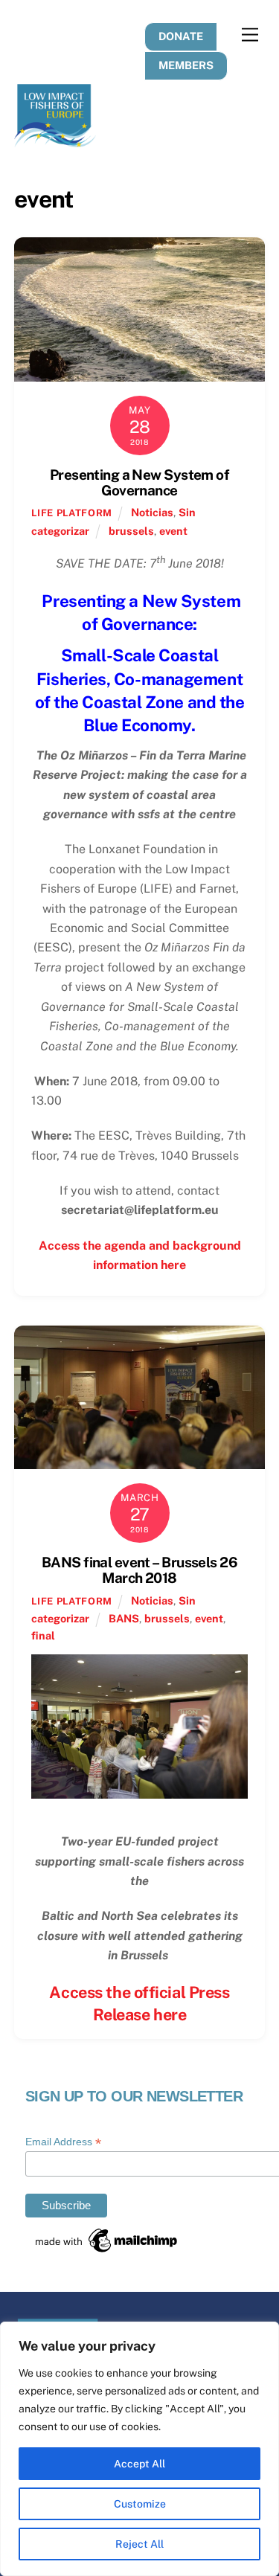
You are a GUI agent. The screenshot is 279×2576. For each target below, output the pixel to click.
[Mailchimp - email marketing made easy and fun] (107, 2250)
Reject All (139, 2544)
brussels (131, 531)
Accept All (139, 2464)
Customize (140, 2504)
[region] (139, 2449)
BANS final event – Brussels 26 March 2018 (139, 1570)
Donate (181, 36)
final (43, 1635)
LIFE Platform (71, 513)
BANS (124, 1618)
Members (186, 65)
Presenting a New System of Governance (139, 482)
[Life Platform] (55, 141)
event (173, 531)
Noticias (152, 512)
